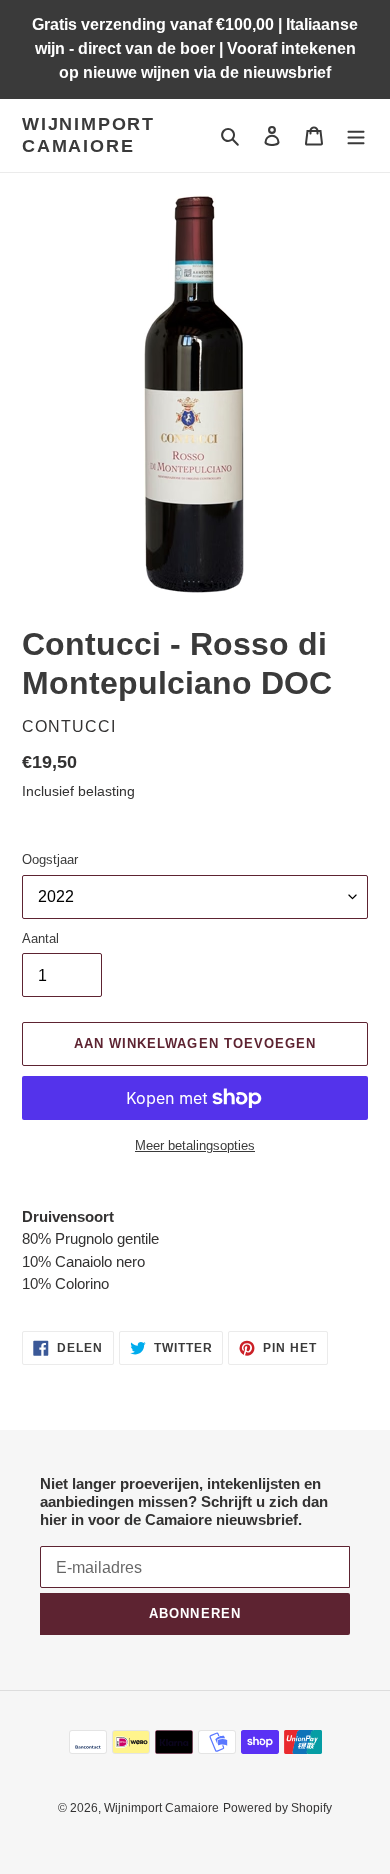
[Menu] (356, 135)
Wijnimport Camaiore (88, 135)
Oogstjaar (50, 859)
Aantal (40, 938)
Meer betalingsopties (195, 1145)
